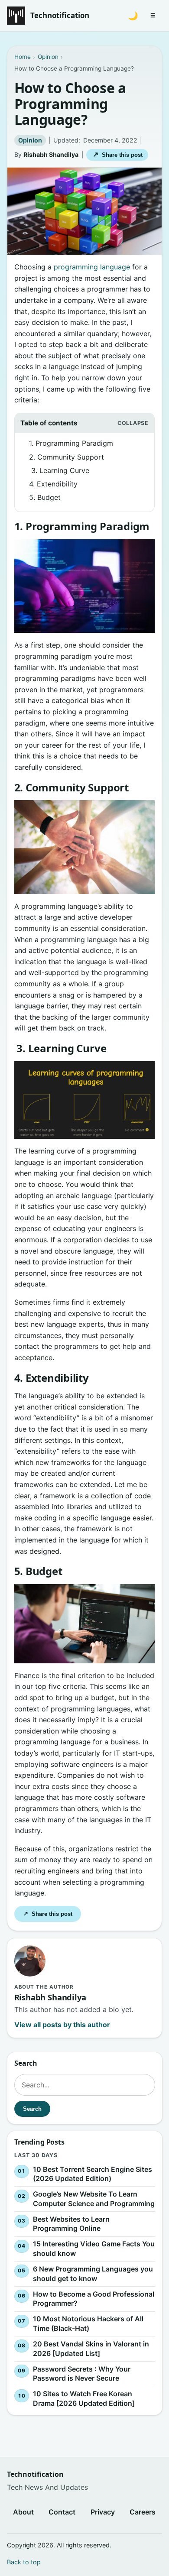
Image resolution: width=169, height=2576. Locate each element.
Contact (62, 2512)
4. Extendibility (53, 484)
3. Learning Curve (59, 470)
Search (32, 2108)
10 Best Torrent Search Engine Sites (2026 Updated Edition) (92, 2174)
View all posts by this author (62, 2025)
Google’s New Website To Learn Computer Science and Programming (93, 2199)
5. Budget (45, 497)
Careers (143, 2512)
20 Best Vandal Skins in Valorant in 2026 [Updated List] (91, 2349)
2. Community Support (67, 457)
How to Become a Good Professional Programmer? (93, 2298)
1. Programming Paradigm (71, 443)
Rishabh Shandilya (51, 154)
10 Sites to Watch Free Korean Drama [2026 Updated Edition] (83, 2398)
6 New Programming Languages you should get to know (93, 2274)
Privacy (103, 2512)
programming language (92, 267)
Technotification (60, 15)
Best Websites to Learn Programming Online (71, 2224)
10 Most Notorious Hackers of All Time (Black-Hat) (88, 2323)
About (23, 2512)
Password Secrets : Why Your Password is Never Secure (81, 2373)
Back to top (24, 2562)
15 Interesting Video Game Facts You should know (93, 2249)
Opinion (30, 140)
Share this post (118, 154)
